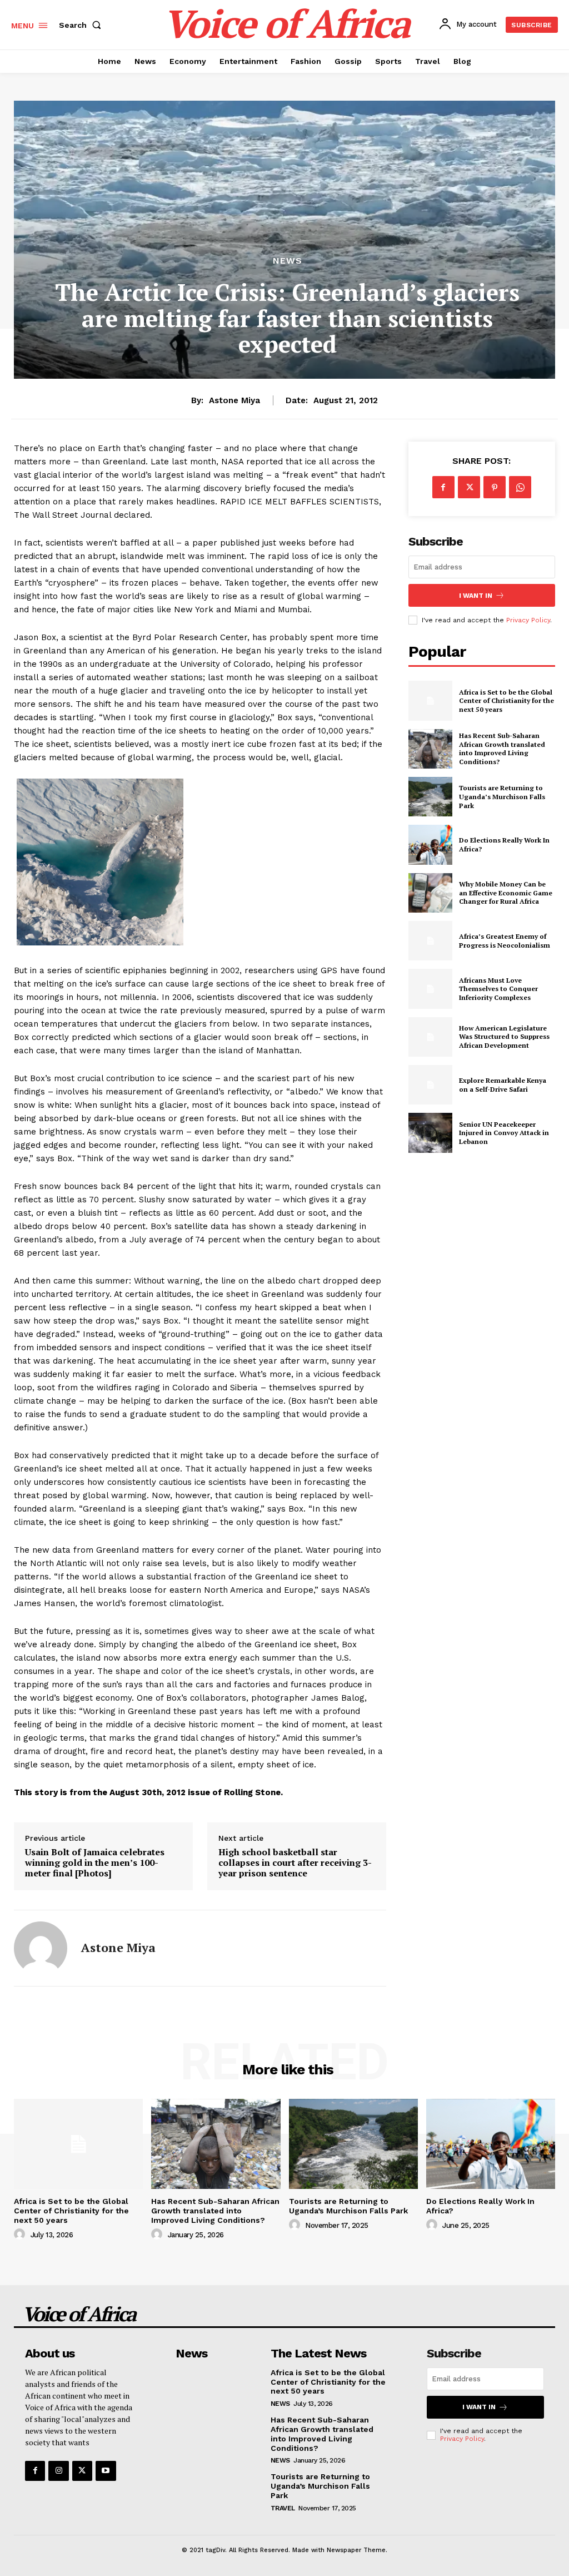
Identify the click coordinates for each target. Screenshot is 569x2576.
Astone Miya (234, 400)
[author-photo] (21, 2235)
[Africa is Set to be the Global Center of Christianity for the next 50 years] (430, 700)
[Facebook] (443, 487)
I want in (476, 596)
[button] (82, 25)
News (288, 261)
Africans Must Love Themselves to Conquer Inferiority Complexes (498, 989)
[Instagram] (58, 2471)
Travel (283, 2508)
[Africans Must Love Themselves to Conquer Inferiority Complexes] (430, 989)
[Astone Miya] (41, 1948)
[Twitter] (469, 487)
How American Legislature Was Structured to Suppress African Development (504, 1037)
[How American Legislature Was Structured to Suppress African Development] (430, 1037)
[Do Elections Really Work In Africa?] (430, 844)
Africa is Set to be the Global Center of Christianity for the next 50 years (506, 701)
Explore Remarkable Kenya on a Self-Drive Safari (503, 1085)
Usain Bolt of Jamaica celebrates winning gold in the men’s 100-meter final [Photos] (95, 1863)
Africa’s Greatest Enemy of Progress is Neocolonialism (505, 941)
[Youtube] (106, 2471)
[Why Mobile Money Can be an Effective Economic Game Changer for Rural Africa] (430, 893)
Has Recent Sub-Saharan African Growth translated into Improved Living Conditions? (502, 749)
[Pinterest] (495, 487)
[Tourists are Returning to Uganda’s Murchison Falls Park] (430, 797)
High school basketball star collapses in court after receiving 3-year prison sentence (295, 1863)
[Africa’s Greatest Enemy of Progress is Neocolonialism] (430, 941)
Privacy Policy (528, 620)
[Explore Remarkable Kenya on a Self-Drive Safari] (430, 1085)
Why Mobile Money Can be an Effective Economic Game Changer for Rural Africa (506, 893)
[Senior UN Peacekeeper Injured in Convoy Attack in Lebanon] (430, 1133)
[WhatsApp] (520, 487)
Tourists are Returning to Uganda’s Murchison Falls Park (502, 796)
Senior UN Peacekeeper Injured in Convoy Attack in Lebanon (504, 1133)
